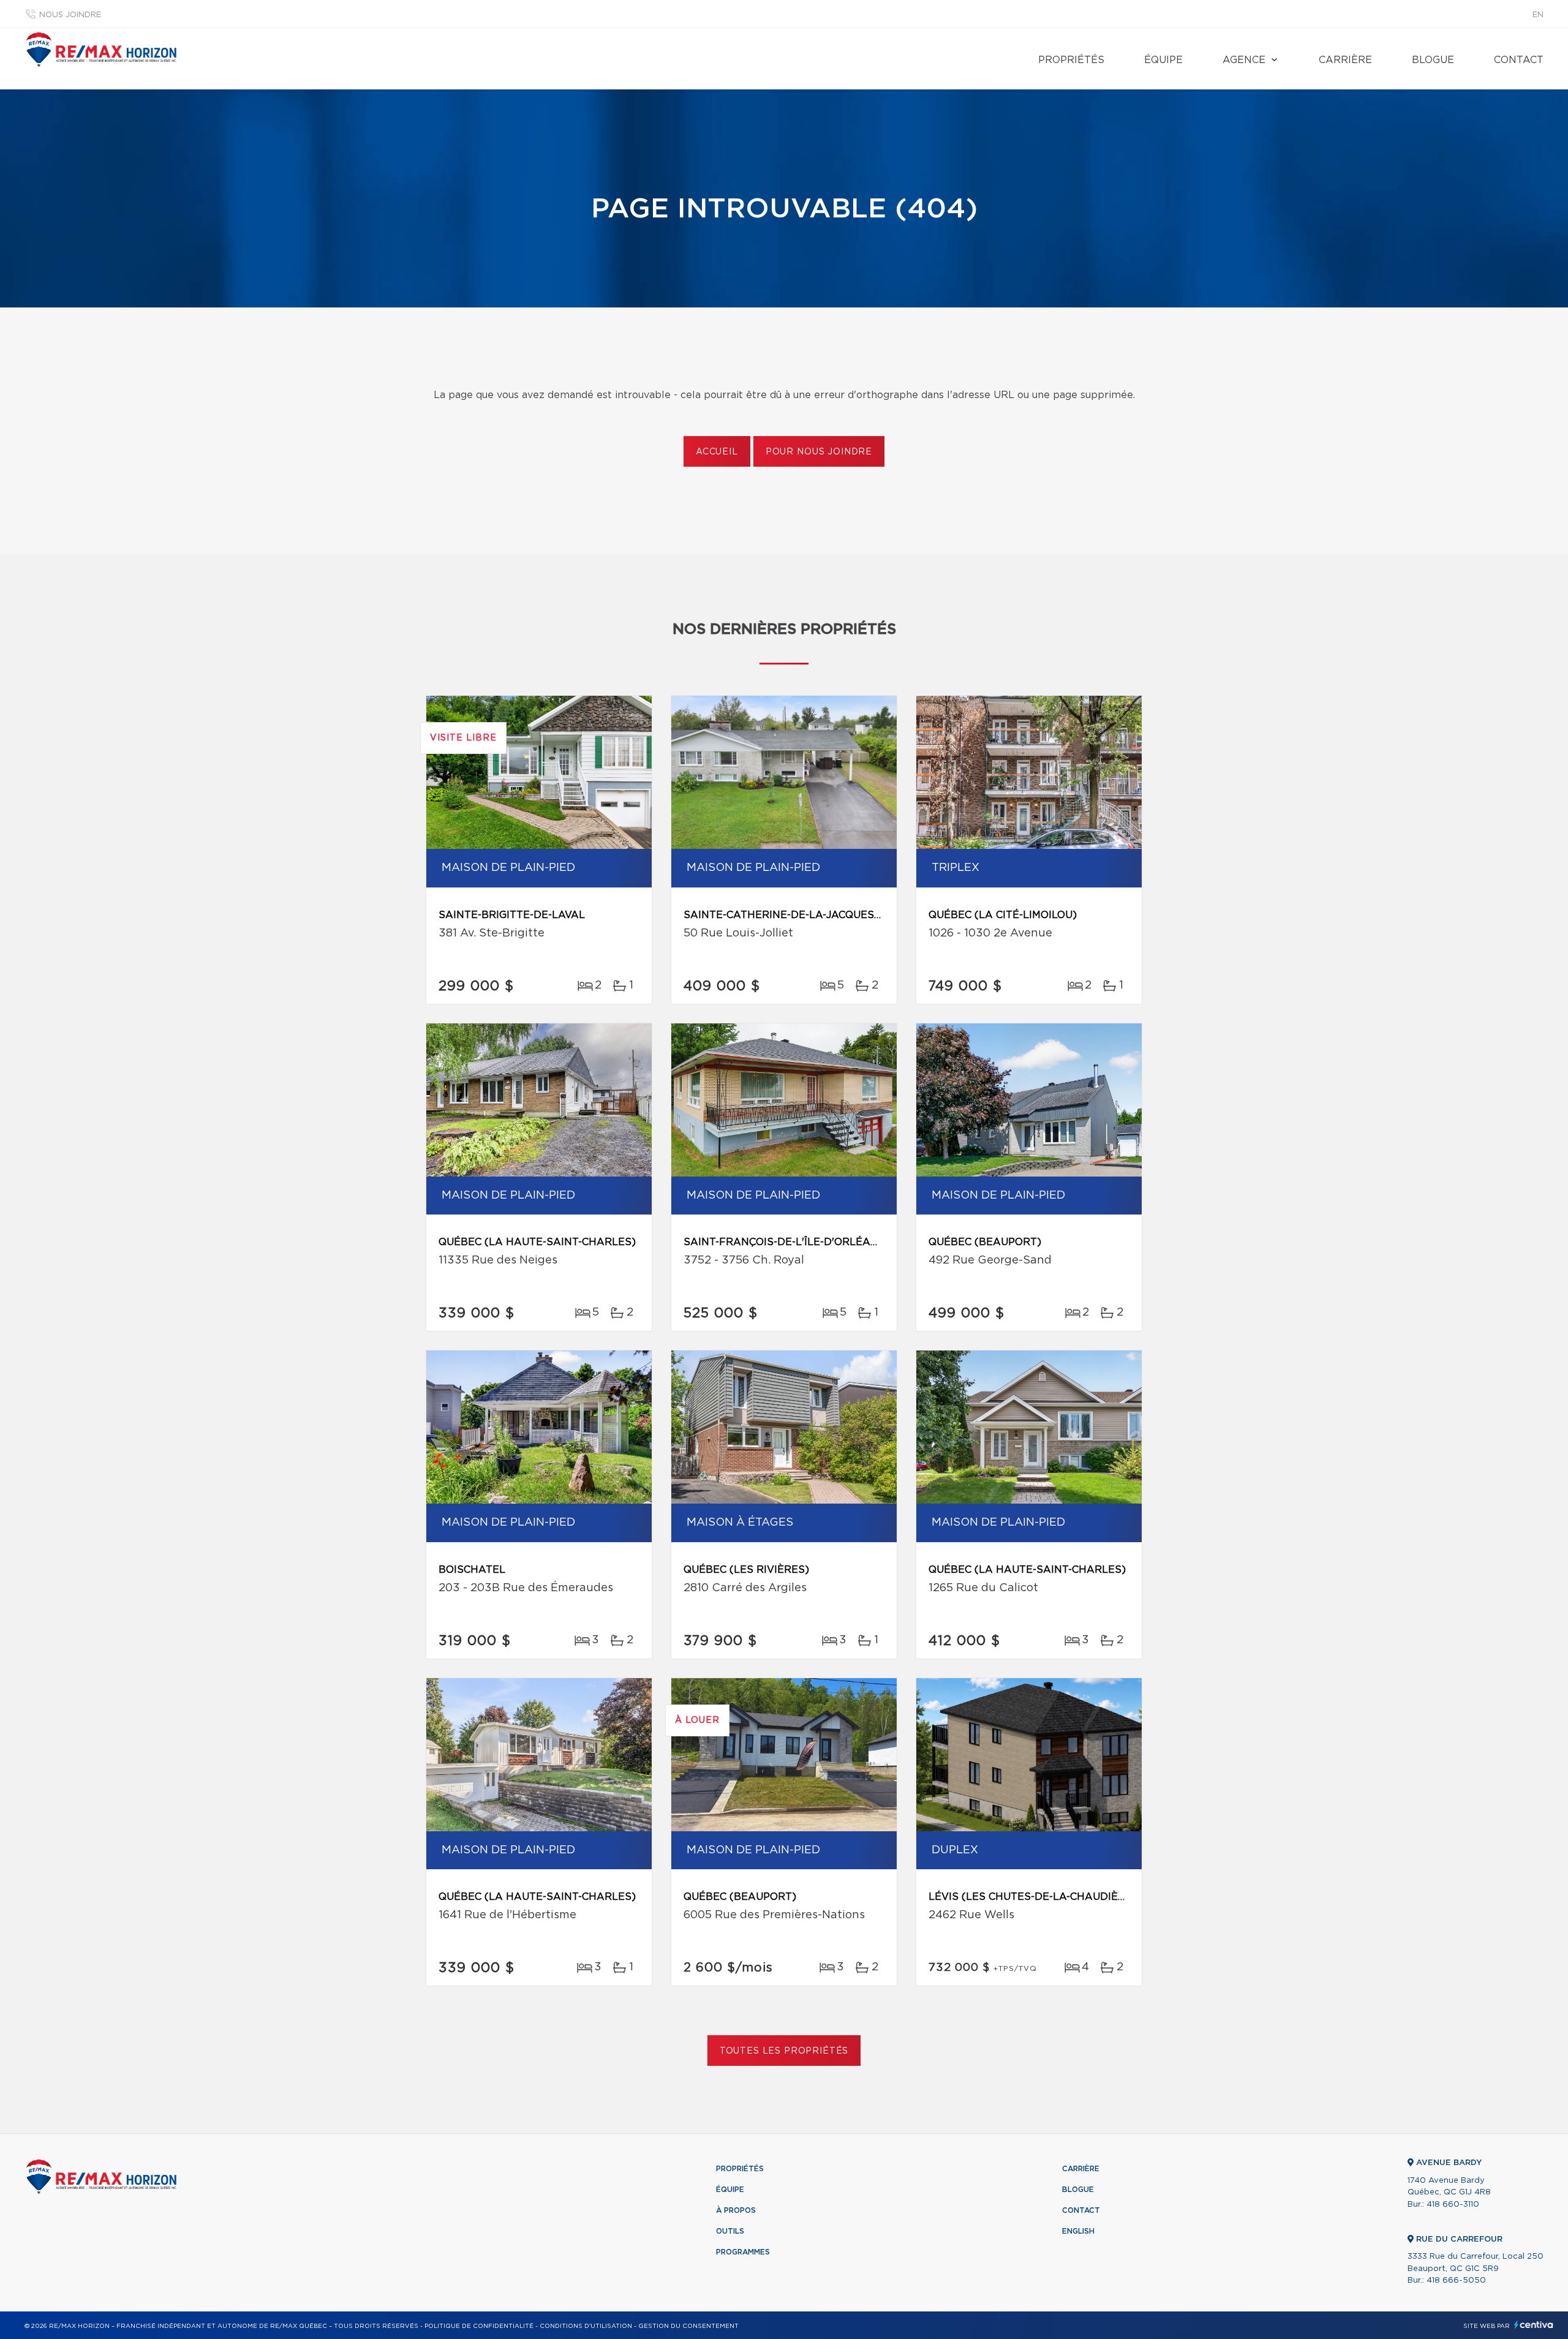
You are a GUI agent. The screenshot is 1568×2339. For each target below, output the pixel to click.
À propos (736, 2210)
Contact (1519, 60)
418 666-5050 (1456, 2281)
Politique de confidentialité (479, 2326)
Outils (730, 2231)
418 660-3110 (1453, 2205)
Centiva (1534, 2325)
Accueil (717, 452)
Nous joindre (70, 15)
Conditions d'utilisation (586, 2326)
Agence (1244, 60)
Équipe (1163, 60)
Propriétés (1071, 60)
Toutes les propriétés (784, 2051)
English (1078, 2231)
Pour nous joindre (819, 452)
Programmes (743, 2252)
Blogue (1433, 60)
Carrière (1345, 60)
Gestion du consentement (688, 2326)
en (1538, 15)
